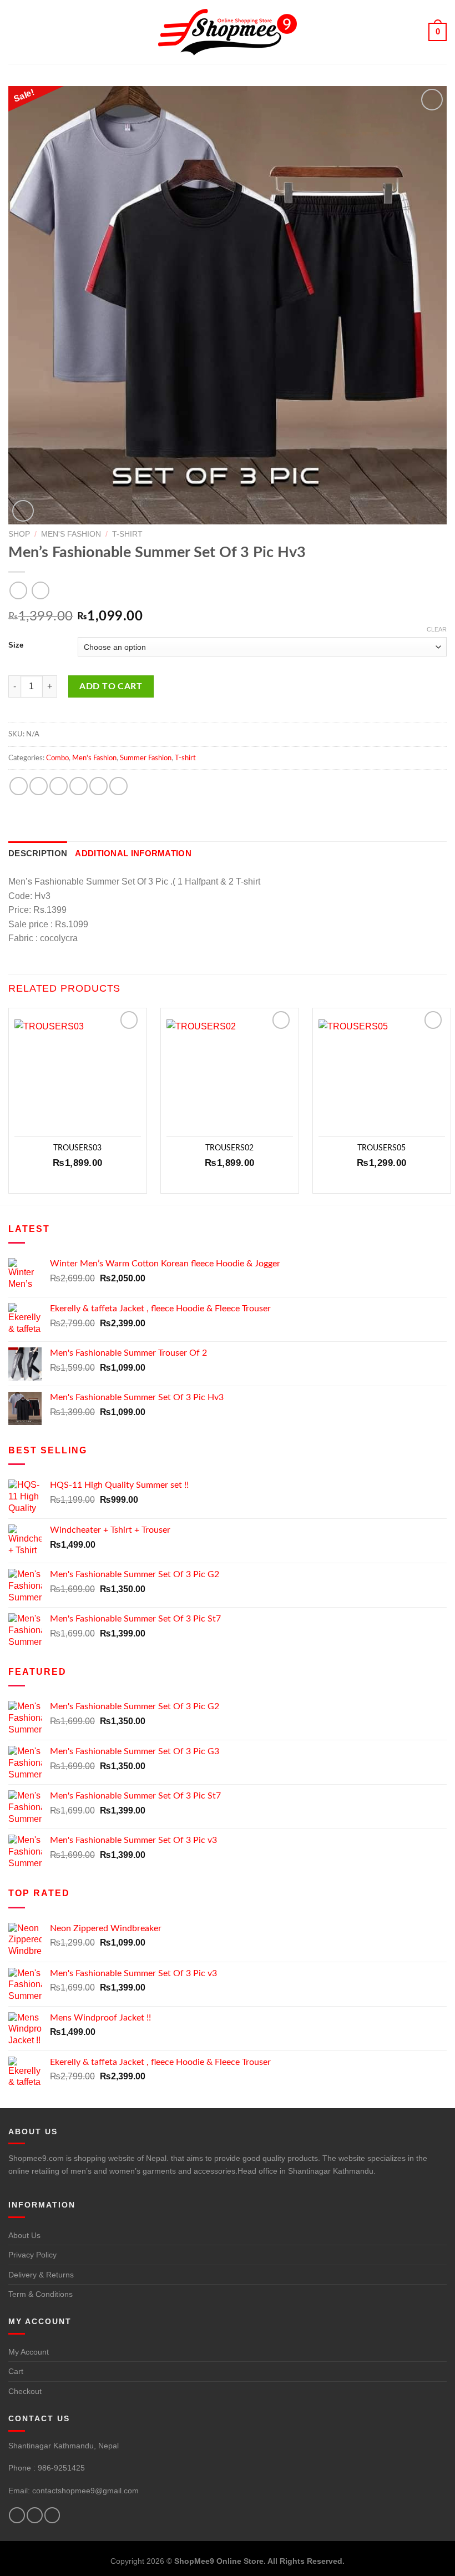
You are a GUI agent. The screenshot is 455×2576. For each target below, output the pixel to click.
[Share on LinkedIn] (118, 786)
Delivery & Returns (41, 2275)
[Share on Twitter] (59, 786)
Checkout (25, 2391)
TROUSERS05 (381, 1148)
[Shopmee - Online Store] (228, 32)
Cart (16, 2371)
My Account (29, 2352)
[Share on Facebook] (39, 786)
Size (16, 645)
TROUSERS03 (77, 1148)
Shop (19, 534)
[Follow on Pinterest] (52, 2515)
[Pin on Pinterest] (98, 786)
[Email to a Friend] (79, 786)
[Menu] (16, 32)
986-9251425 (61, 2468)
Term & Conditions (41, 2294)
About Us (24, 2235)
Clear (437, 629)
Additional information (133, 853)
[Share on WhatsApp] (19, 786)
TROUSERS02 (229, 1148)
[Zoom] (23, 511)
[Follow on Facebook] (17, 2515)
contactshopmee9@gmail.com (85, 2491)
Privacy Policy (32, 2255)
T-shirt (127, 534)
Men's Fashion (71, 534)
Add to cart (111, 686)
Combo (57, 758)
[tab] (38, 853)
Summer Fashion (146, 758)
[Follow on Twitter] (35, 2515)
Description (38, 853)
